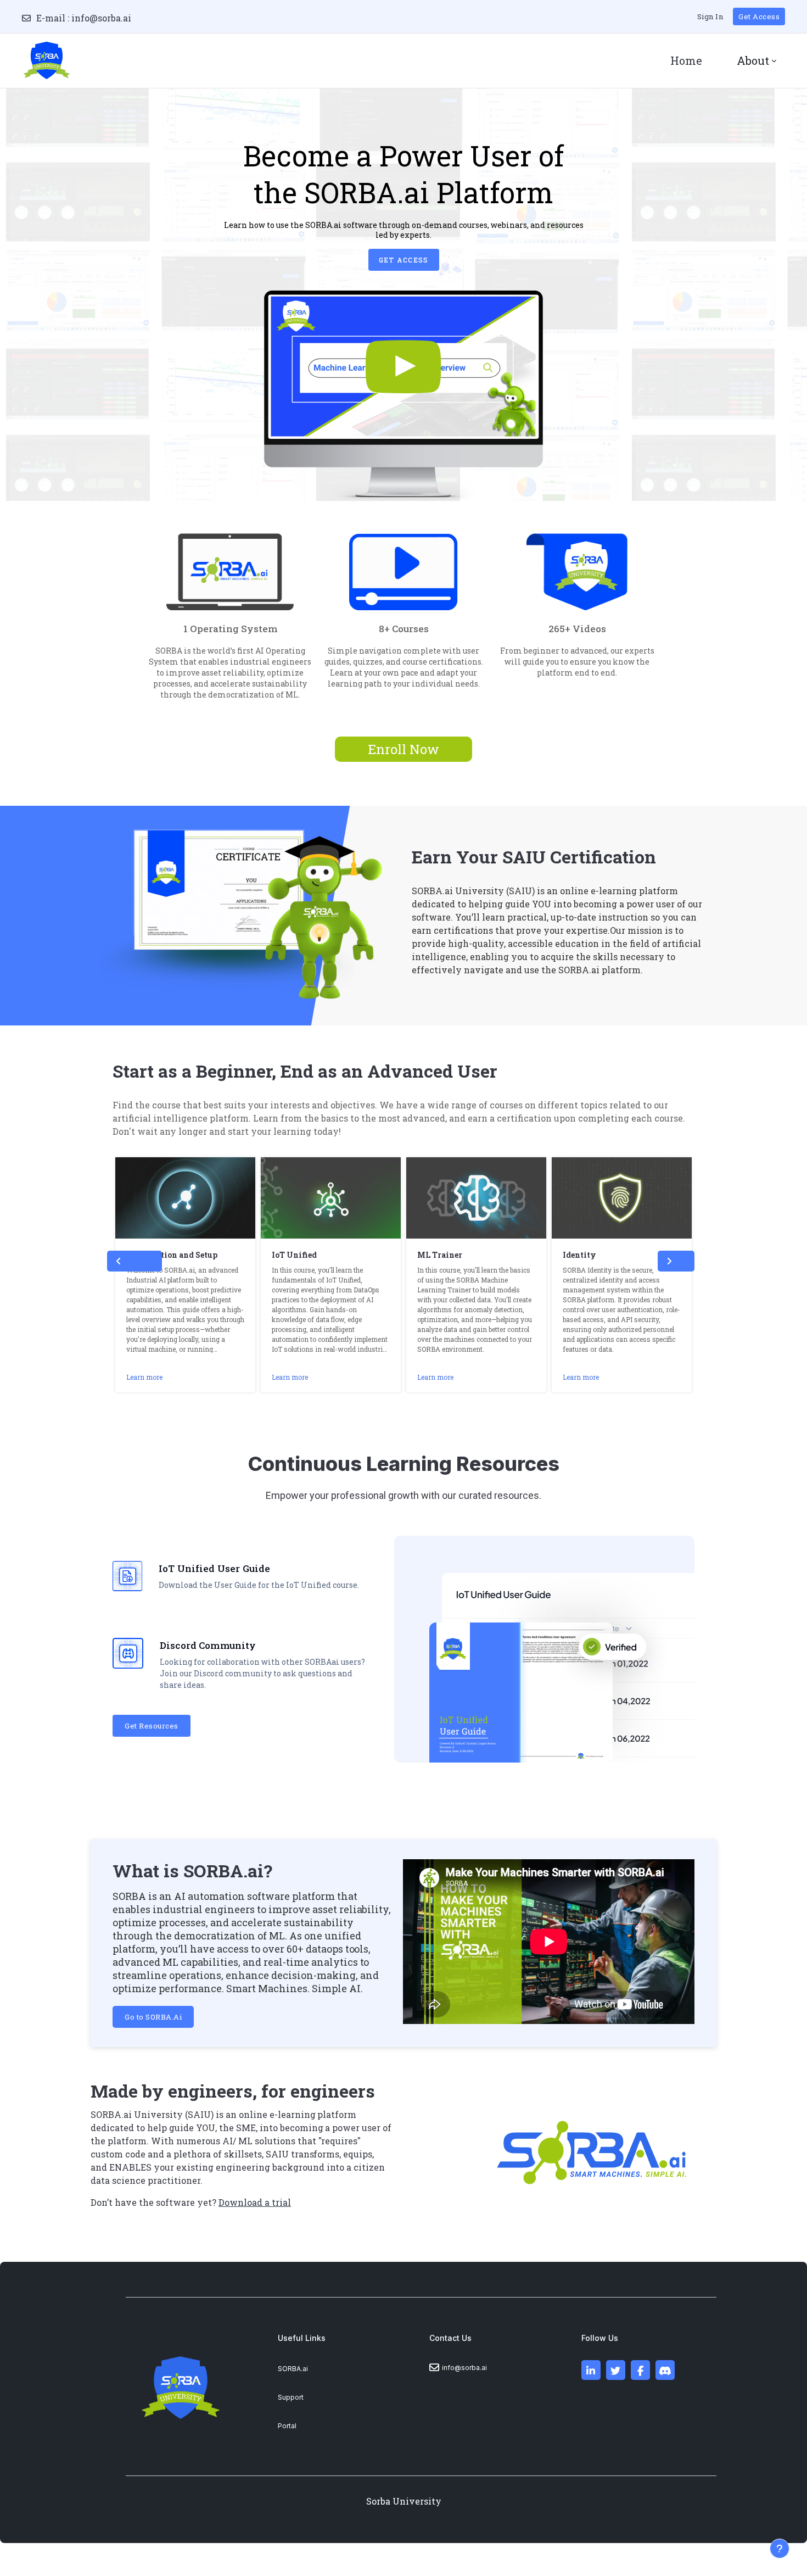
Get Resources (152, 1726)
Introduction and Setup (172, 1255)
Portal (287, 2426)
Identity (579, 1255)
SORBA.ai (293, 2369)
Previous (134, 1261)
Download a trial (255, 2202)
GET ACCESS (404, 260)
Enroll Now (403, 749)
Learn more (144, 1377)
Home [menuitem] (686, 60)
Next (676, 1261)
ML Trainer (440, 1255)
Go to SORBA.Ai (153, 2017)
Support (291, 2397)
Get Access (759, 16)
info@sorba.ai (101, 18)
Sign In (710, 16)
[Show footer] (780, 2549)
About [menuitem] (753, 60)
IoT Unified (294, 1255)
